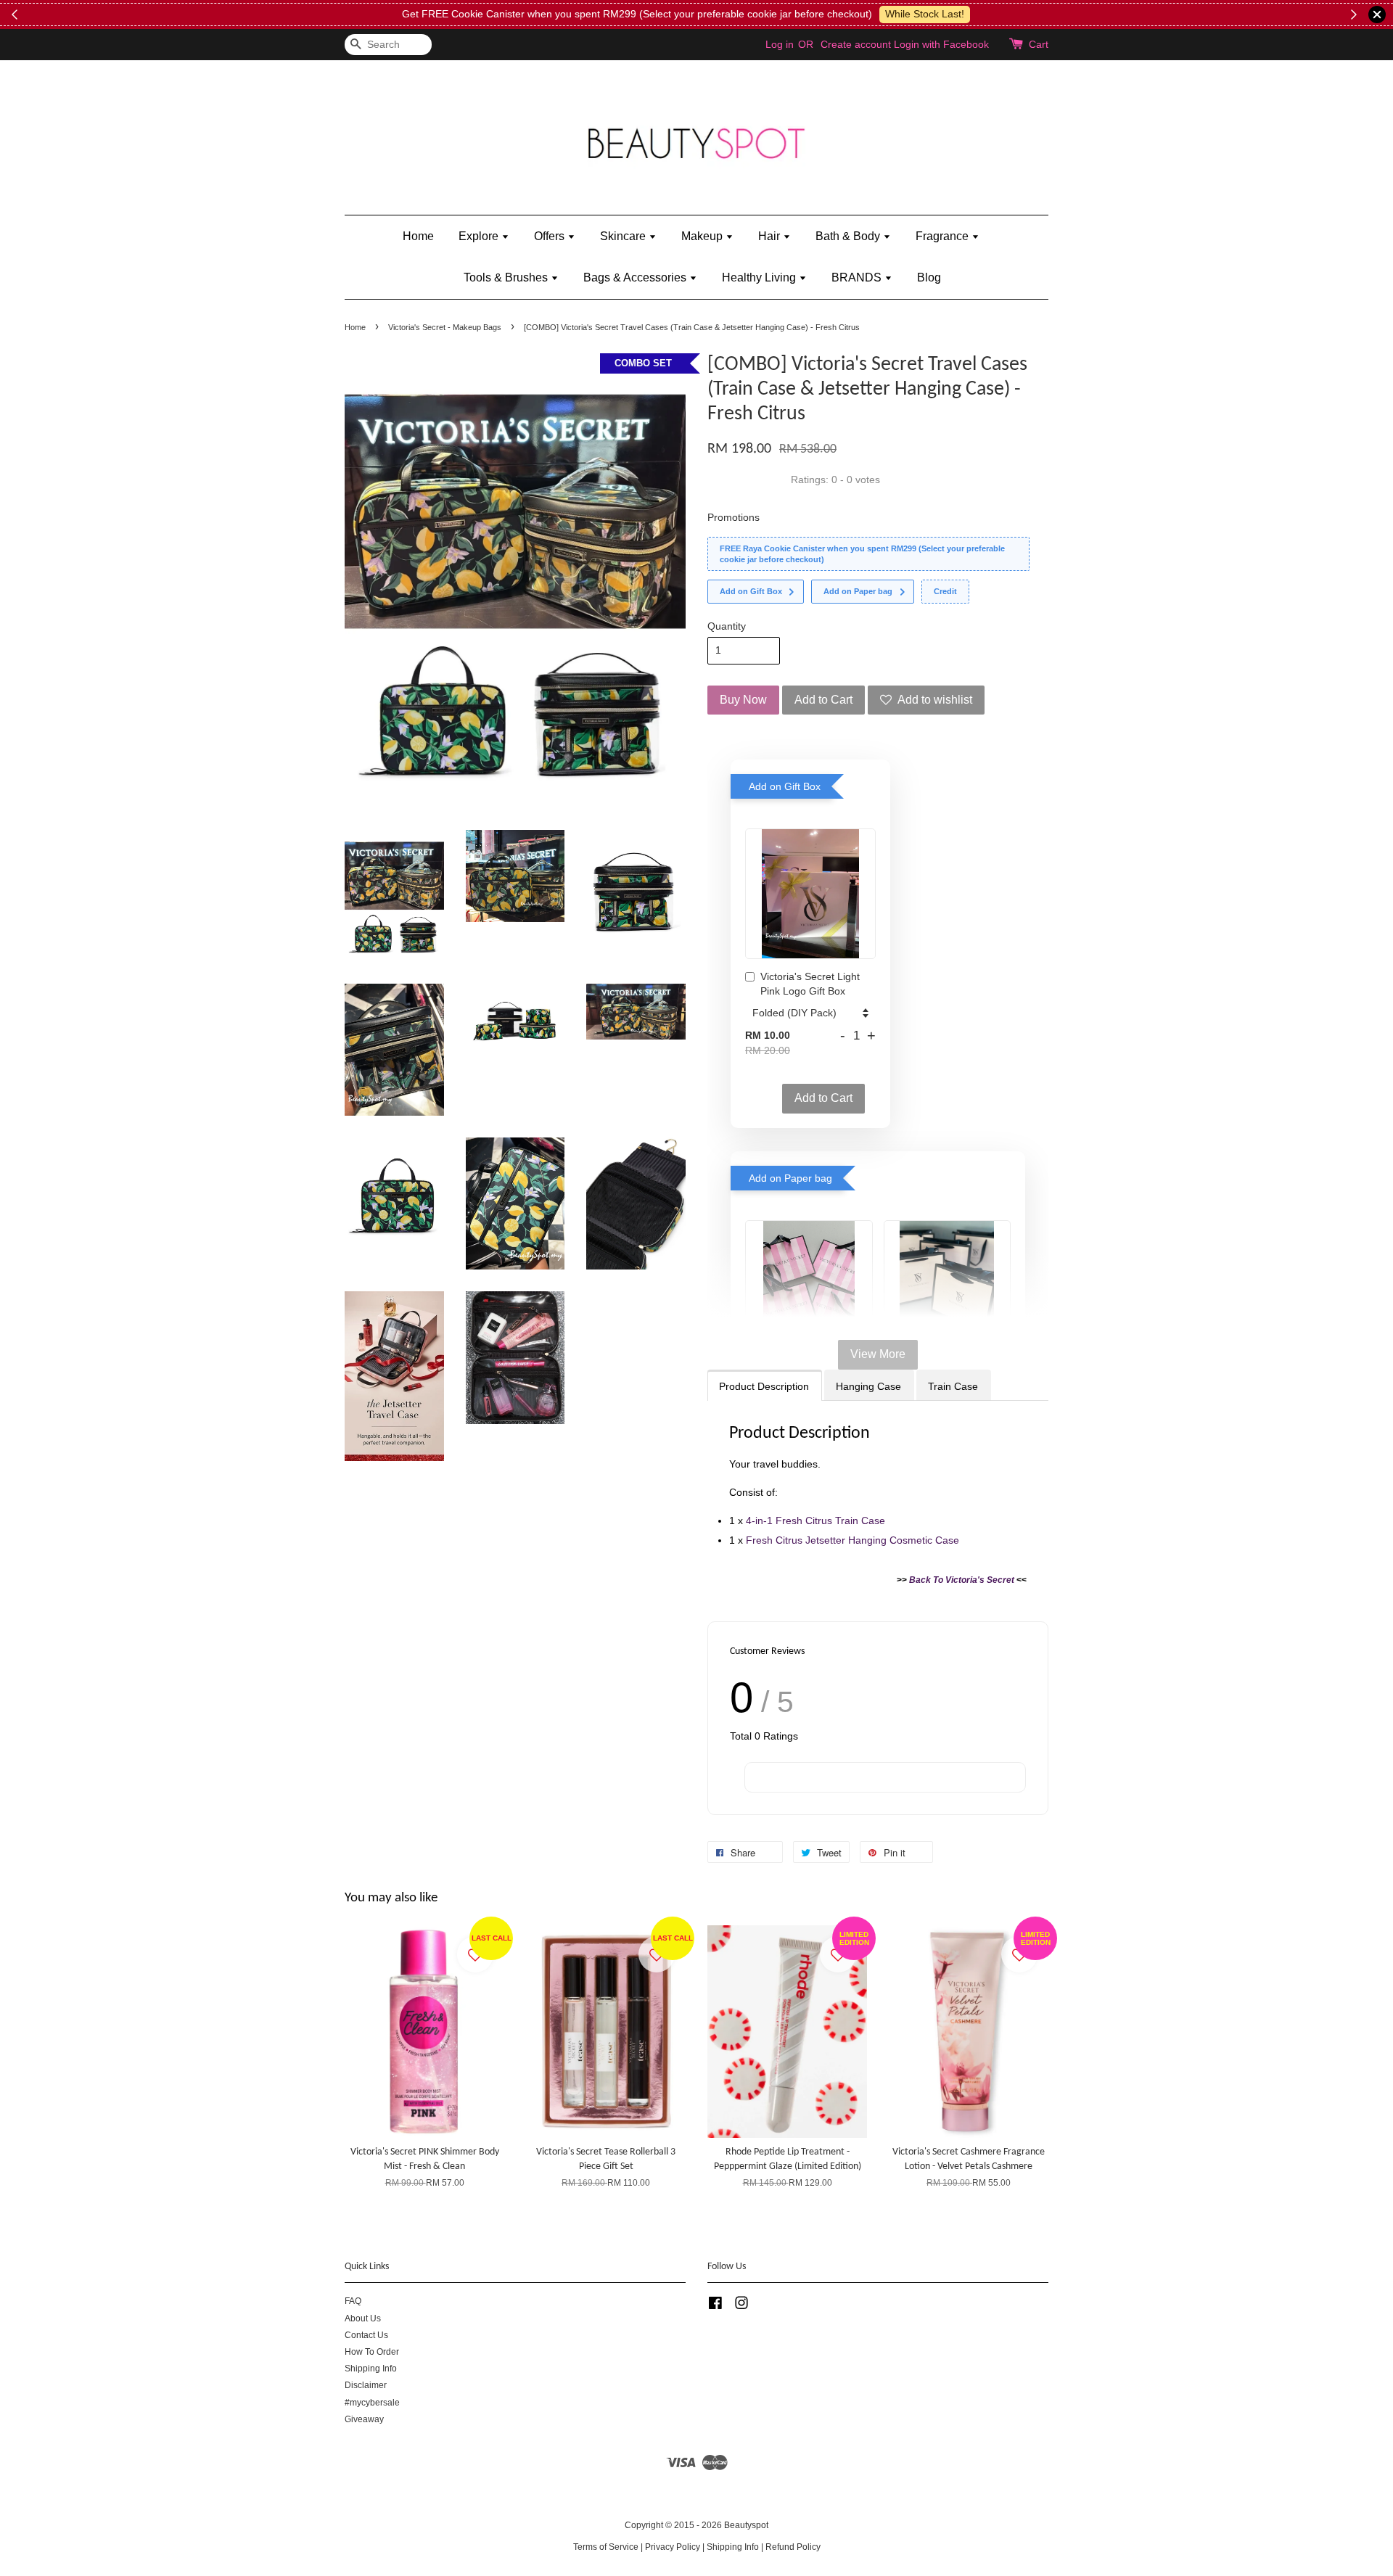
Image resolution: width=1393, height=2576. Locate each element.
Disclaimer (366, 2385)
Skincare (624, 236)
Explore (480, 236)
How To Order (372, 2352)
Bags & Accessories (636, 277)
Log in (780, 44)
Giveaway (364, 2419)
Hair (771, 236)
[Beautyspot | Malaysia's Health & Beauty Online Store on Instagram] (741, 2306)
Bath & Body (849, 236)
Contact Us (366, 2335)
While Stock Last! (923, 14)
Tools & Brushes (507, 277)
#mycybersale (372, 2403)
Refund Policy (793, 2547)
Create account (856, 44)
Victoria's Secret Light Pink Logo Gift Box (810, 984)
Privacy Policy (673, 2547)
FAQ (353, 2301)
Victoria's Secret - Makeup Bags (445, 327)
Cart (1039, 44)
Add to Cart (823, 1098)
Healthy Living (760, 277)
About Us (363, 2318)
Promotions (734, 517)
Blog (929, 277)
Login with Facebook (941, 44)
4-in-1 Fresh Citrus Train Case (815, 1521)
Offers (551, 236)
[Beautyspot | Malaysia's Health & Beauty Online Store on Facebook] (715, 2306)
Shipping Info (371, 2369)
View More (878, 1354)
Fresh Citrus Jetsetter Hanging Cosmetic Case (852, 1540)
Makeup (703, 236)
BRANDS (858, 277)
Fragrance (944, 236)
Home (418, 236)
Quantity (727, 626)
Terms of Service (606, 2547)
